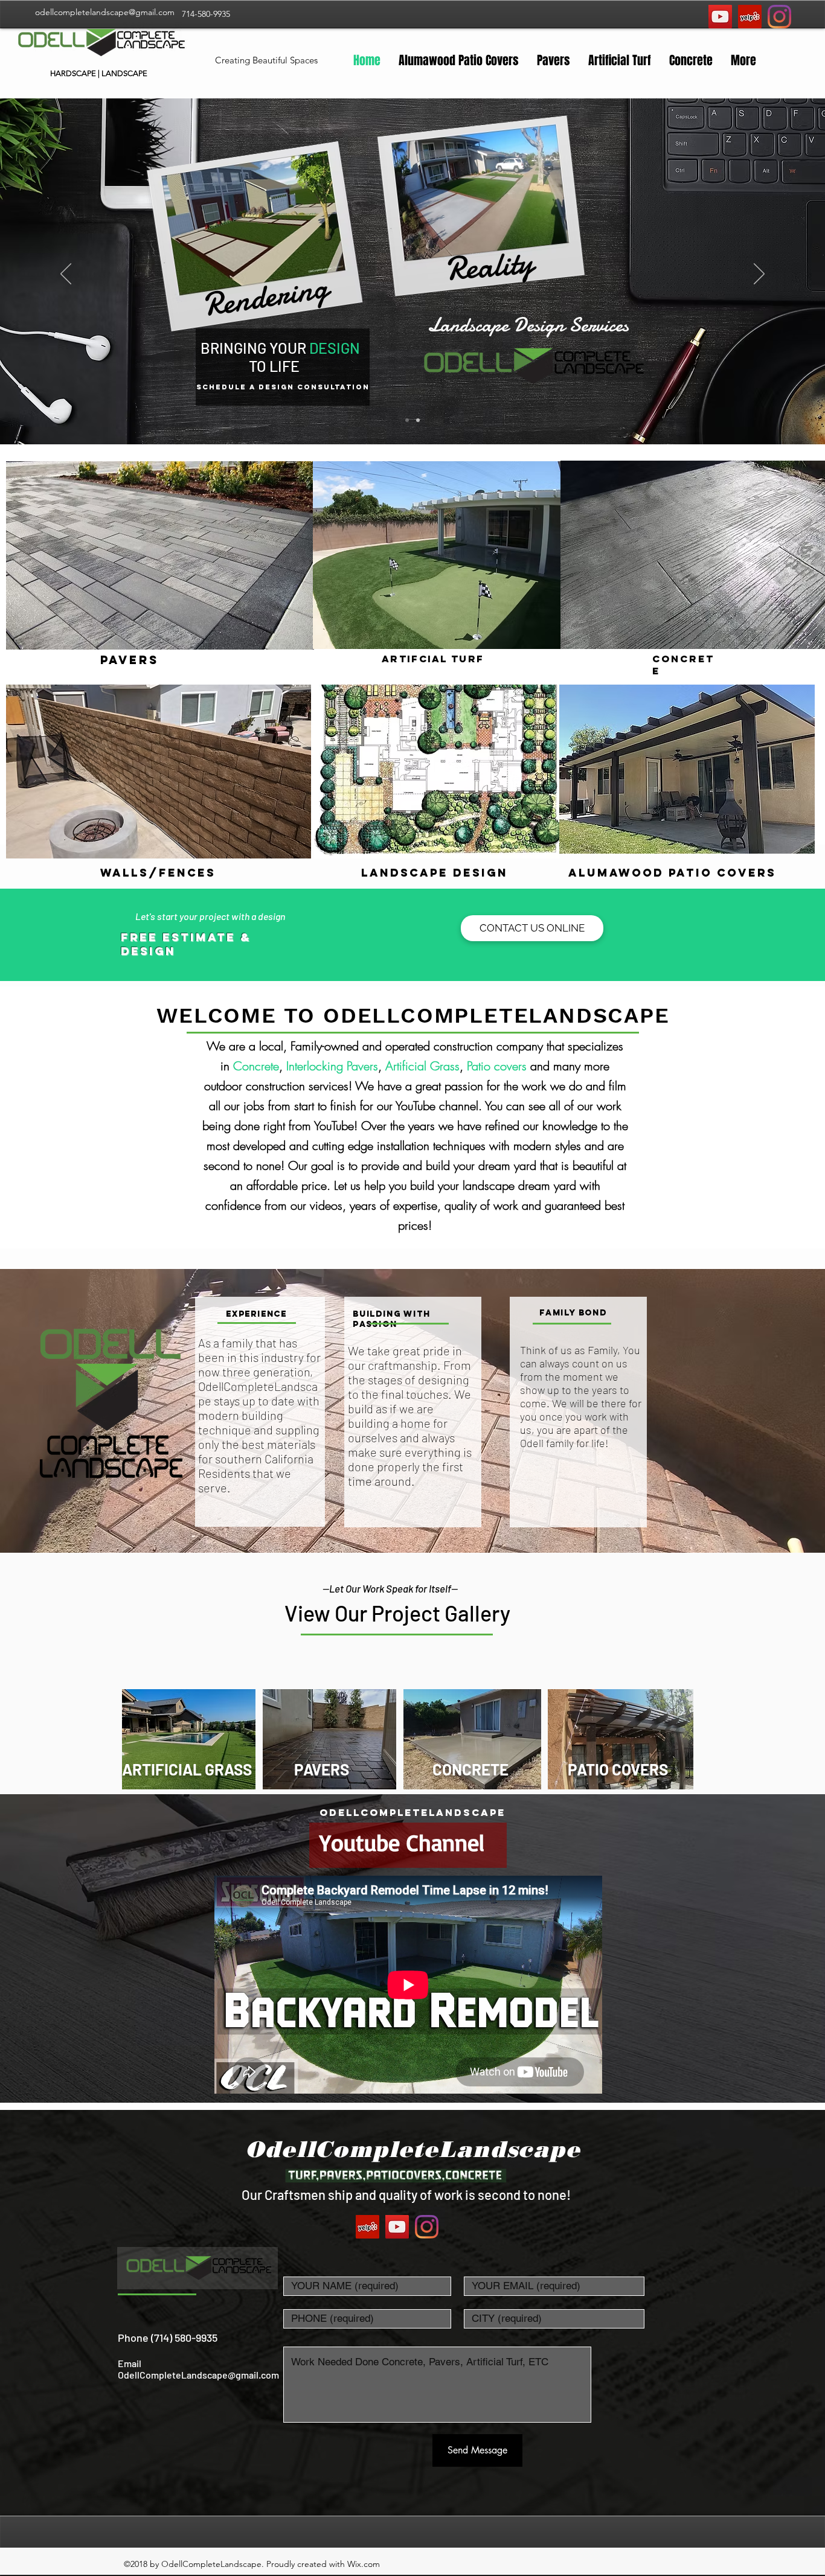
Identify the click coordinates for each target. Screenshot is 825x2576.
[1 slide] (407, 420)
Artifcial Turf (433, 659)
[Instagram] (779, 17)
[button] (532, 928)
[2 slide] (418, 420)
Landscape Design (435, 873)
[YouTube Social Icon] (720, 17)
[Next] (759, 275)
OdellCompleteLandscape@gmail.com (198, 2375)
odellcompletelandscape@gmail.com (105, 12)
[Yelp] (750, 17)
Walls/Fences (160, 873)
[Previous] (66, 275)
